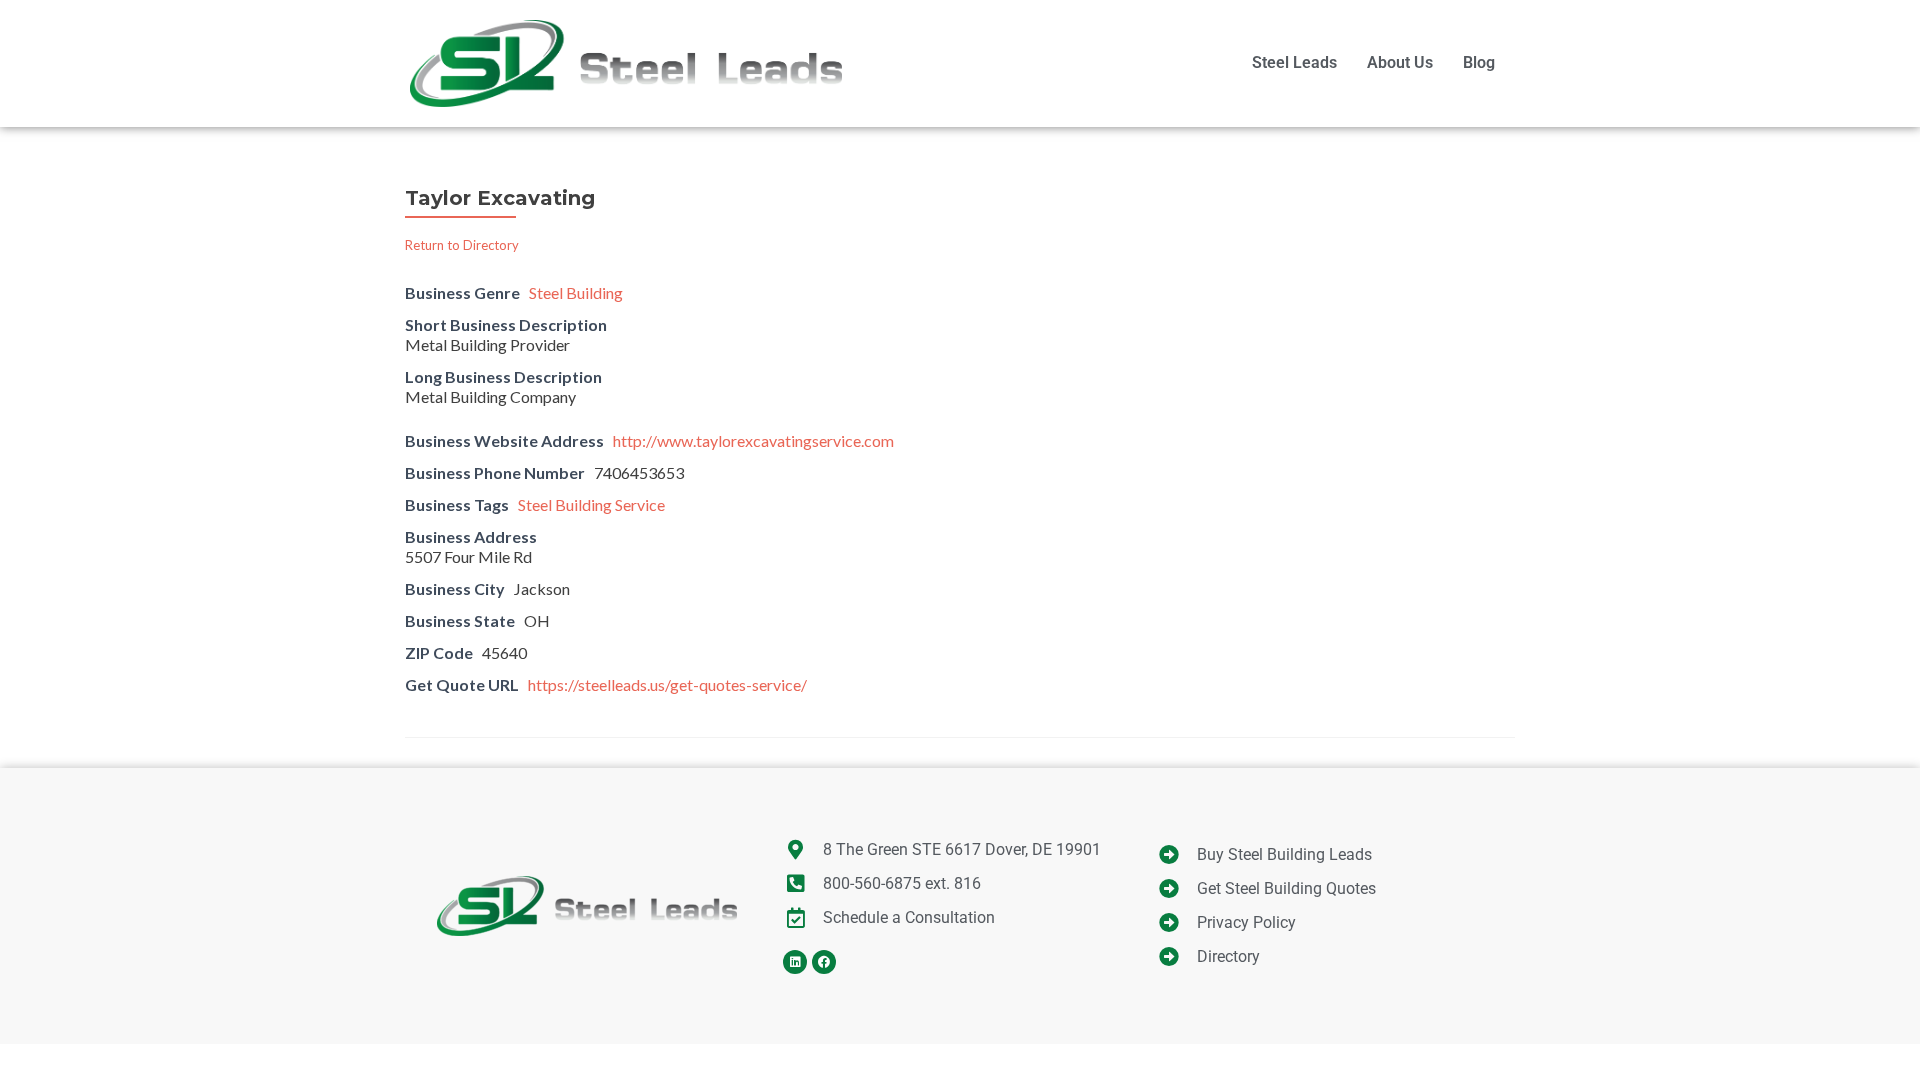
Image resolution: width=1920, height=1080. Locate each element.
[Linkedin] (795, 962)
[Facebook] (824, 962)
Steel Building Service (591, 504)
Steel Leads (1294, 62)
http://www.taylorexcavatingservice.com (753, 440)
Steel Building (576, 292)
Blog (1479, 62)
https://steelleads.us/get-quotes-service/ (667, 684)
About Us (1400, 62)
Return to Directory (462, 245)
